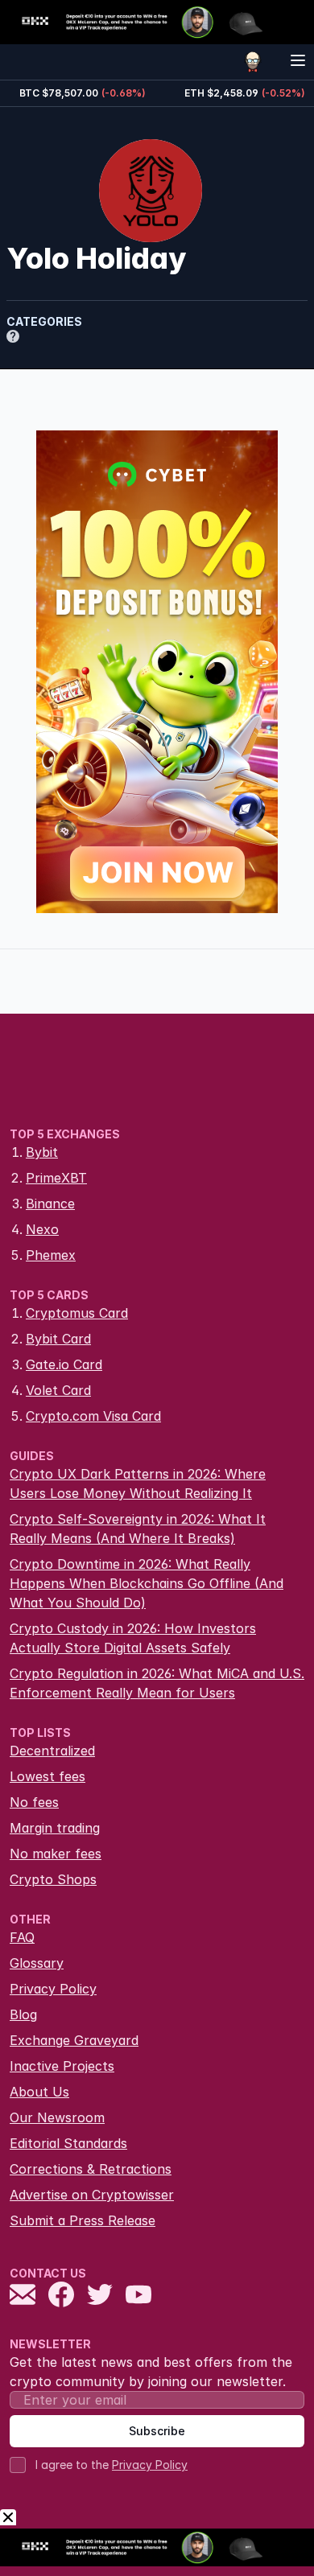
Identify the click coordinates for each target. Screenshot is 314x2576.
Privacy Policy (53, 1989)
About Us (39, 2092)
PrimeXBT (56, 1178)
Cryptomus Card (77, 1313)
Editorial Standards (68, 2143)
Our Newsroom (57, 2117)
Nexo (42, 1229)
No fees (34, 1802)
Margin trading (55, 1828)
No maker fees (56, 1854)
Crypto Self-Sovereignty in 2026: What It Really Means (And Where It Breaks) (138, 1529)
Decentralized (52, 1751)
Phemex (51, 1255)
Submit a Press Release (83, 2220)
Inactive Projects (62, 2066)
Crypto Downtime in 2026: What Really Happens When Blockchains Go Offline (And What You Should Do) (147, 1583)
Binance (50, 1204)
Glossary (37, 1963)
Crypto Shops (53, 1879)
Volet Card (58, 1390)
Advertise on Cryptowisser (92, 2195)
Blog (23, 2014)
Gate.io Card (64, 1364)
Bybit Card (58, 1339)
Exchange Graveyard (74, 2040)
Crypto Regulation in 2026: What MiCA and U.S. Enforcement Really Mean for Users (157, 1683)
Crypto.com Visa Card (93, 1416)
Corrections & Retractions (91, 2169)
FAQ (22, 1937)
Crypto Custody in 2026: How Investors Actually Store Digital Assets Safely (133, 1638)
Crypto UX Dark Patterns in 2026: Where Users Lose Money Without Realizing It (138, 1483)
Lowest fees (48, 1776)
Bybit (42, 1152)
